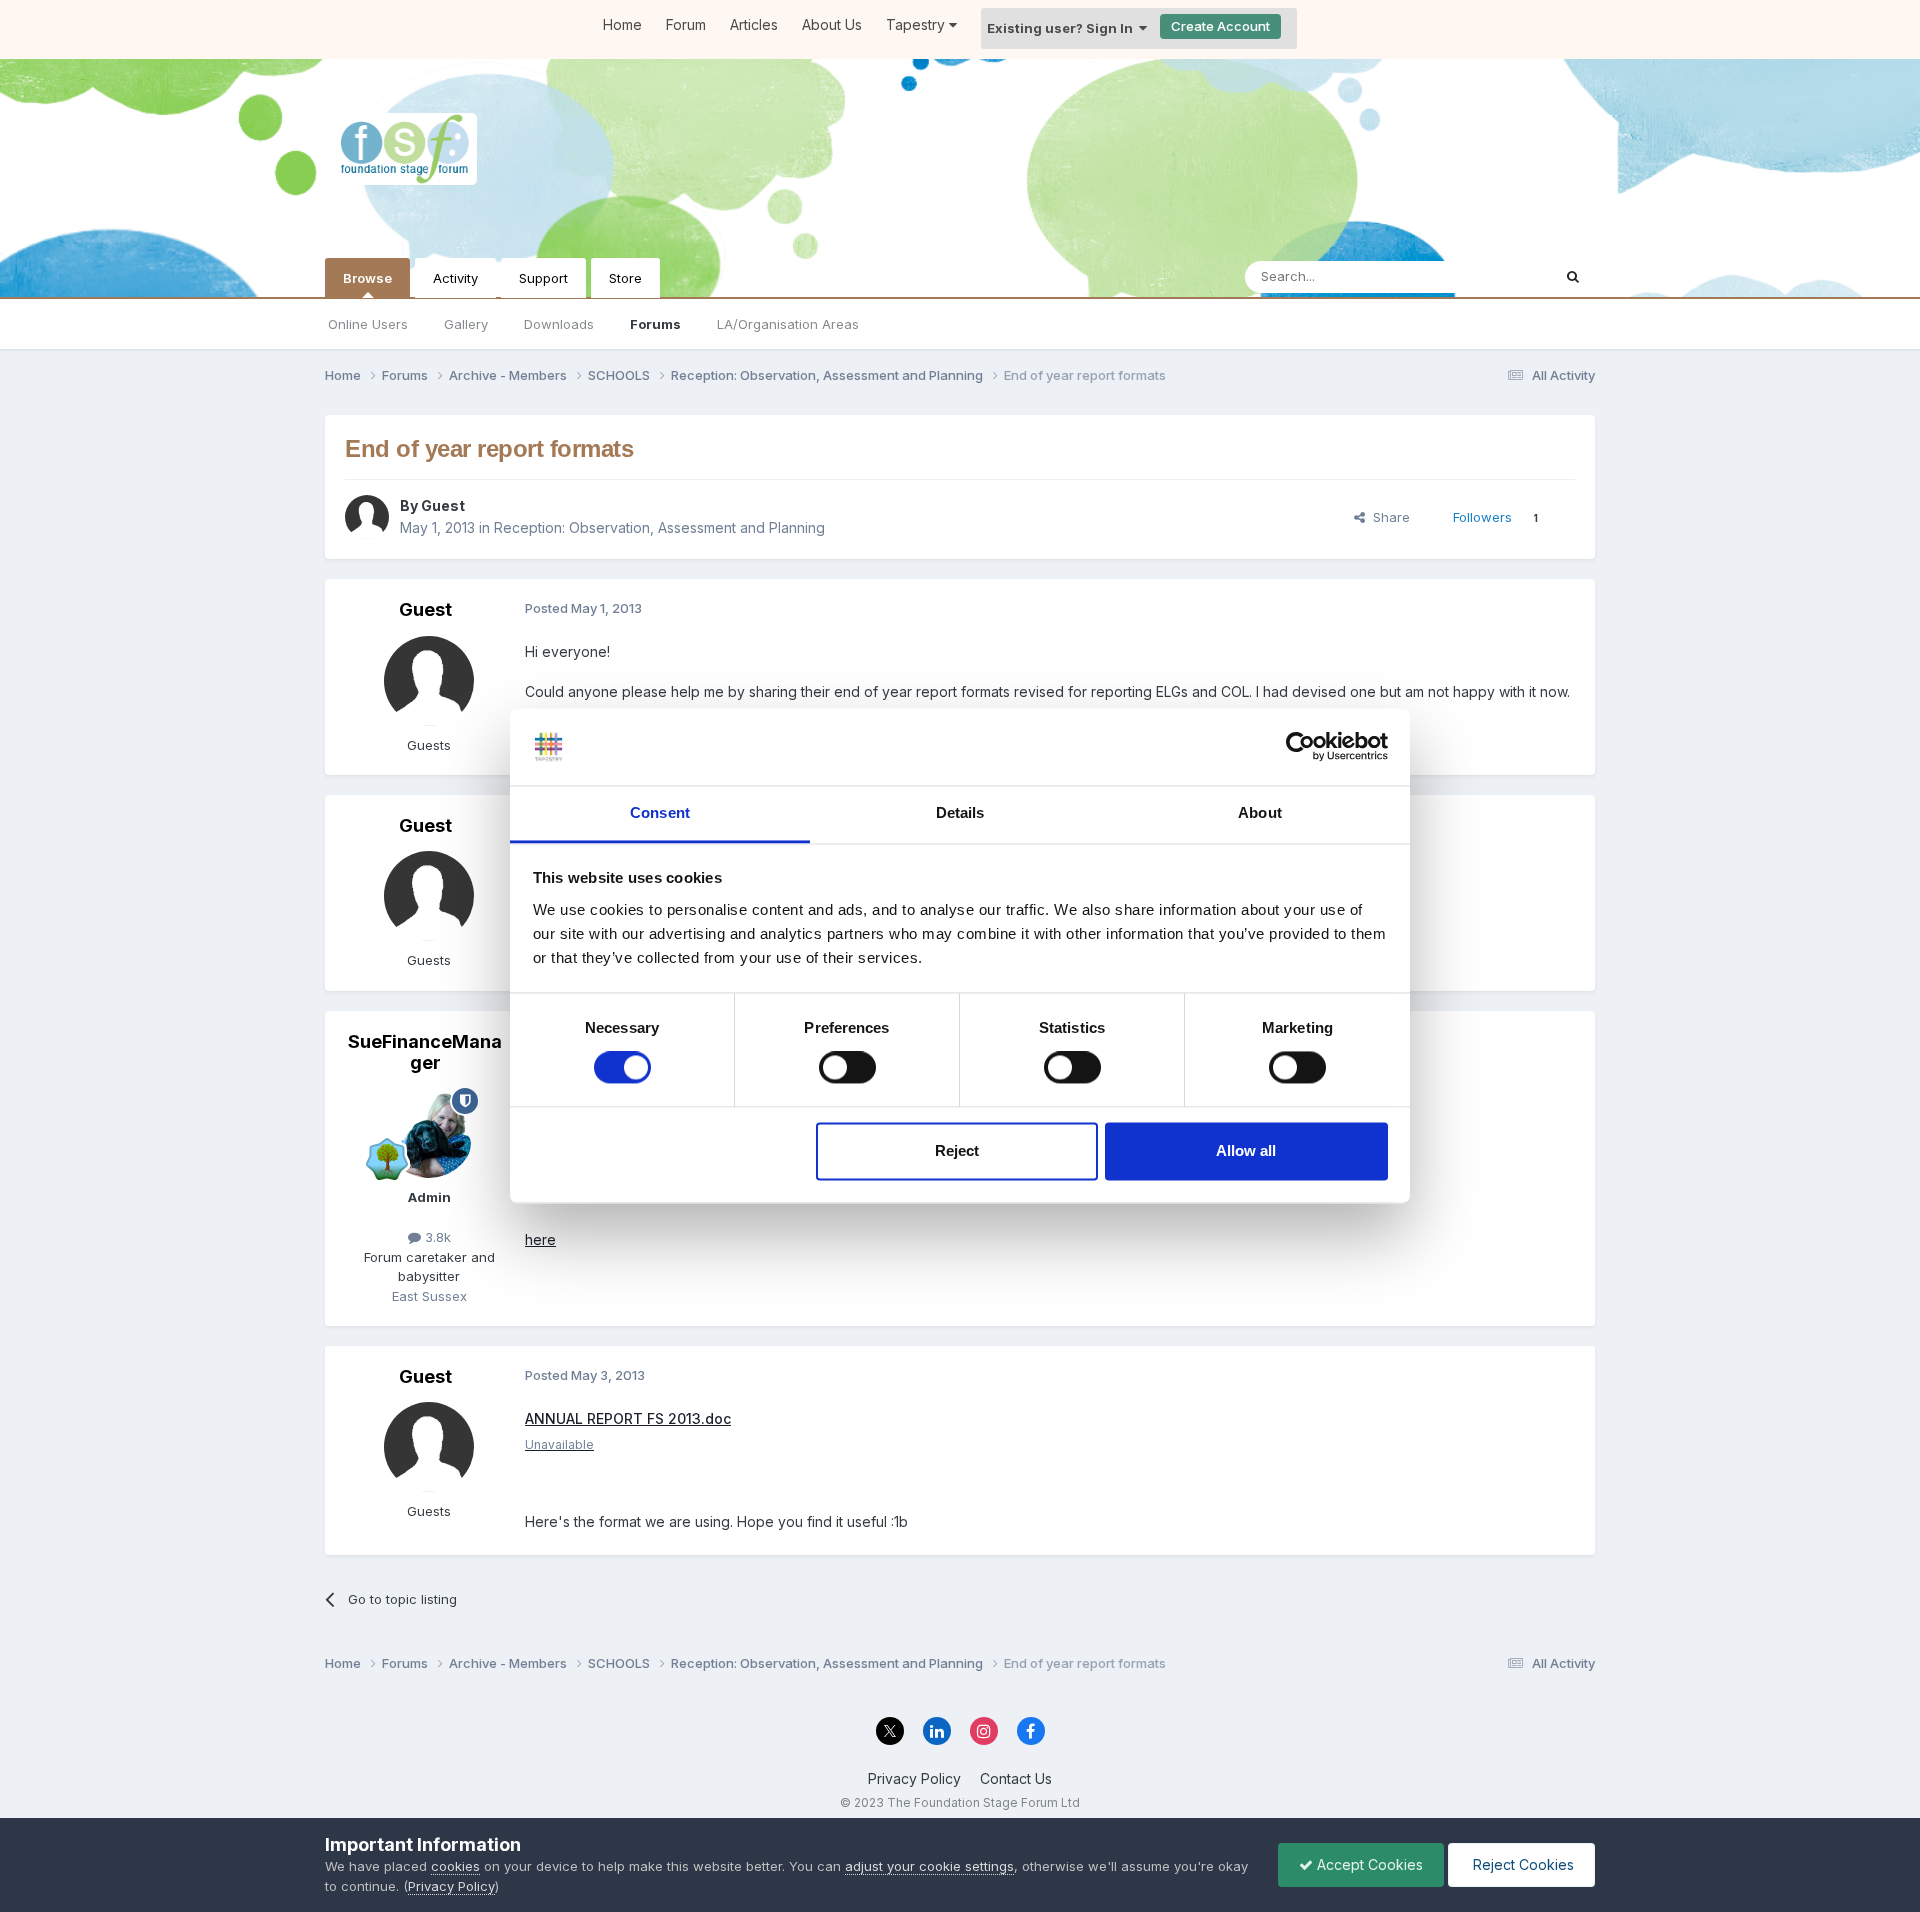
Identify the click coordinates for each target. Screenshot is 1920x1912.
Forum (686, 24)
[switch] (847, 1068)
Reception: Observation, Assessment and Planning (659, 527)
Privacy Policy (914, 1778)
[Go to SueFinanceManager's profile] (429, 1133)
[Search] (1573, 277)
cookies (455, 1866)
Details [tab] (960, 812)
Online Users (368, 324)
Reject (957, 1150)
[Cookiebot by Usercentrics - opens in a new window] (1300, 747)
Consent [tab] (660, 812)
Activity (455, 278)
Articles (754, 24)
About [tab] (1260, 812)
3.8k (436, 1237)
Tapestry (917, 24)
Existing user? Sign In (1063, 28)
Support (543, 278)
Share (1387, 517)
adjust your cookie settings (929, 1866)
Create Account (1220, 26)
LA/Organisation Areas (788, 324)
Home (622, 24)
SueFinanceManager (425, 1052)
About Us (832, 24)
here (540, 1239)
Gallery (466, 324)
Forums (655, 324)
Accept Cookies (1368, 1864)
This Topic (1492, 276)
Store (625, 278)
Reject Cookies (1521, 1864)
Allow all (1246, 1150)
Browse (367, 278)
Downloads (559, 324)
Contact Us (1016, 1778)
